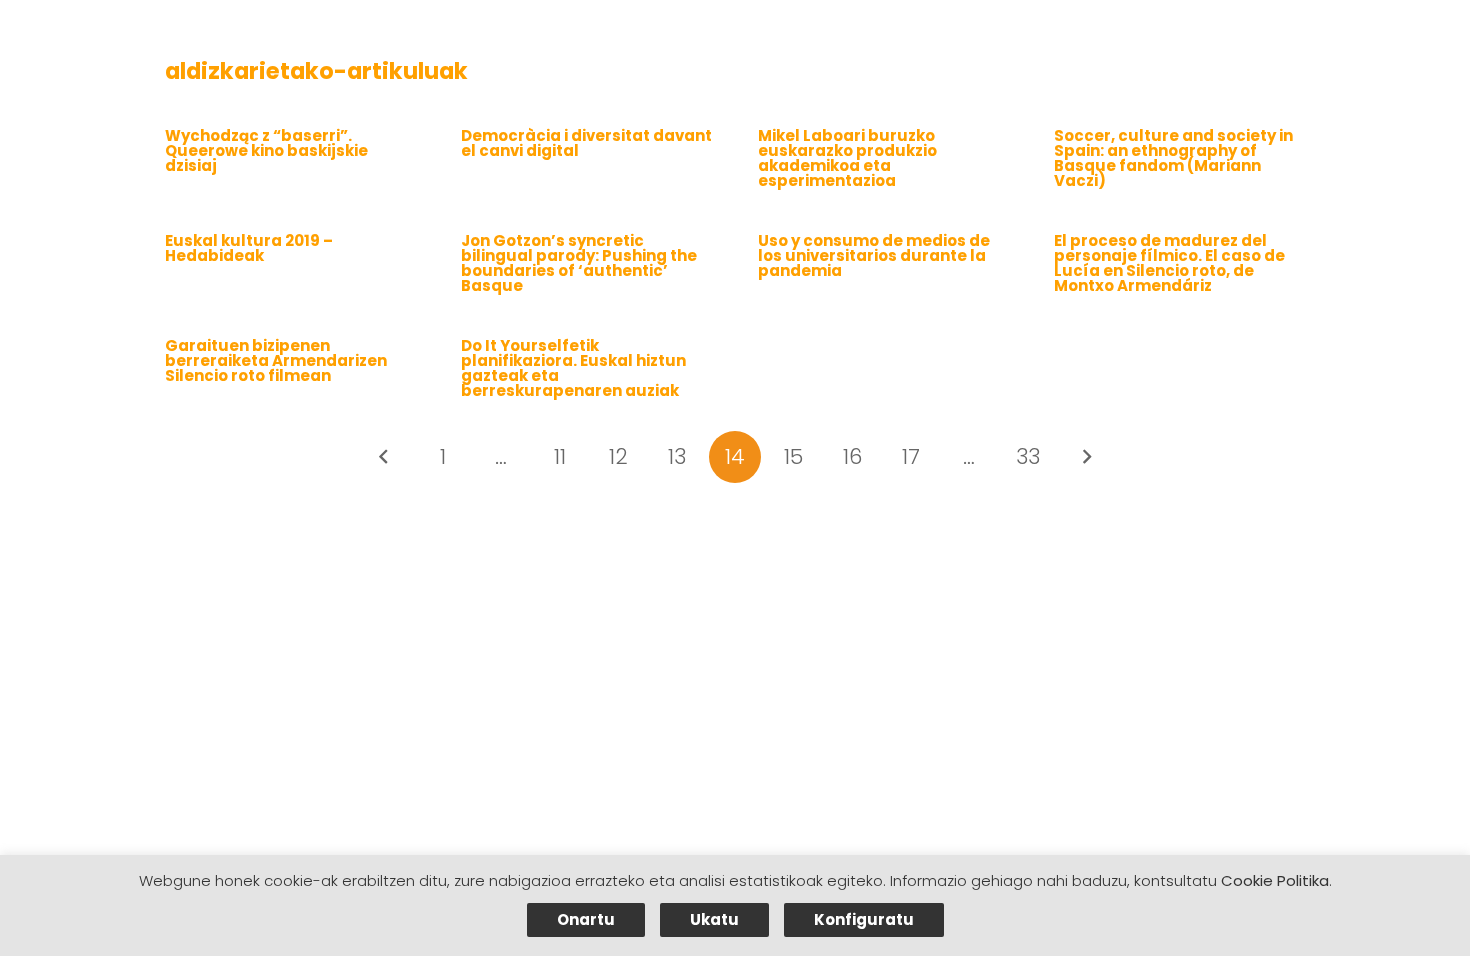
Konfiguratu (864, 919)
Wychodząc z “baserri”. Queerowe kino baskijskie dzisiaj (266, 150)
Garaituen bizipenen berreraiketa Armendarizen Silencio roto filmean (276, 360)
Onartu (586, 919)
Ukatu (714, 919)
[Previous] (384, 457)
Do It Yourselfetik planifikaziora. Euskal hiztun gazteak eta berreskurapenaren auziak (573, 368)
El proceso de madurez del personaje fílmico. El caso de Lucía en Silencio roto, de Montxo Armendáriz (1169, 263)
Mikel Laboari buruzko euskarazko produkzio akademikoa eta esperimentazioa (847, 158)
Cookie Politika (1275, 880)
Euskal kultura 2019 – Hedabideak (249, 248)
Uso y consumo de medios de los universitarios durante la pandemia (874, 255)
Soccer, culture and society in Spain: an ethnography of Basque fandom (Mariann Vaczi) (1173, 158)
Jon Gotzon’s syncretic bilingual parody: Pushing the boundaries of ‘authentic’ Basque (579, 263)
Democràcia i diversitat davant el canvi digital (586, 143)
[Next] (1086, 457)
